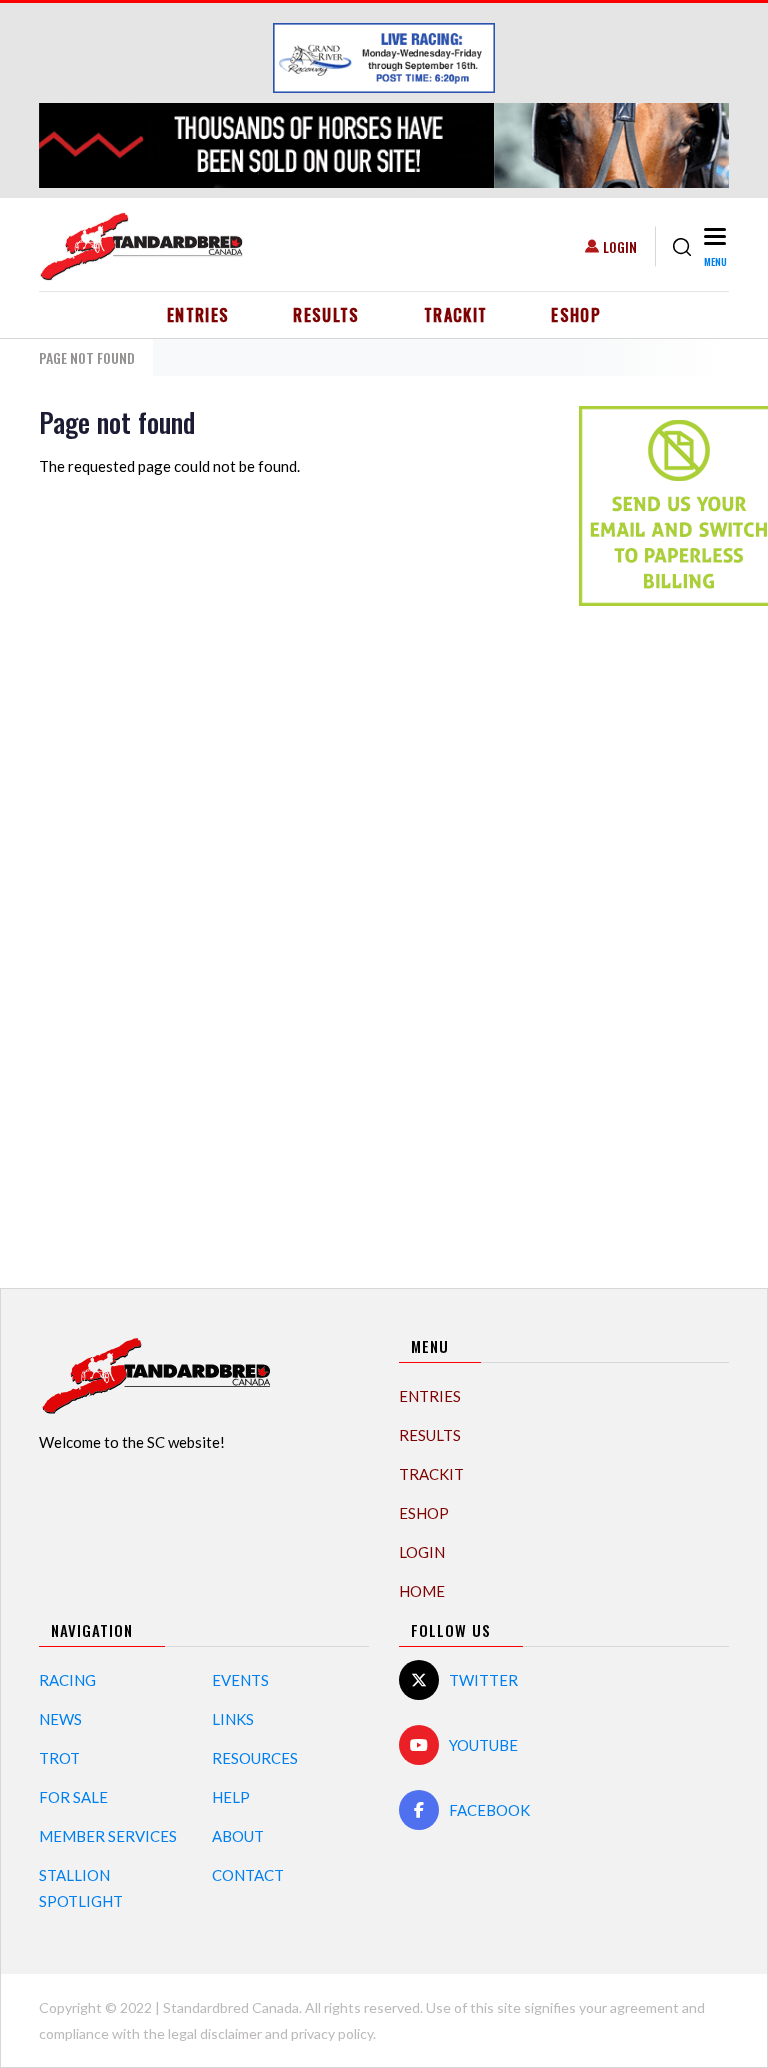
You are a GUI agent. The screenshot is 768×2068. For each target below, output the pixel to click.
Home (422, 1591)
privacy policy (332, 2033)
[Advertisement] (659, 936)
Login (620, 246)
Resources (255, 1758)
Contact (248, 1875)
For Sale (73, 1797)
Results (326, 315)
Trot (59, 1758)
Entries (198, 315)
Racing (67, 1680)
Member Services (108, 1836)
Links (233, 1719)
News (60, 1719)
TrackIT (456, 315)
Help (231, 1797)
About (238, 1836)
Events (240, 1680)
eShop (576, 315)
